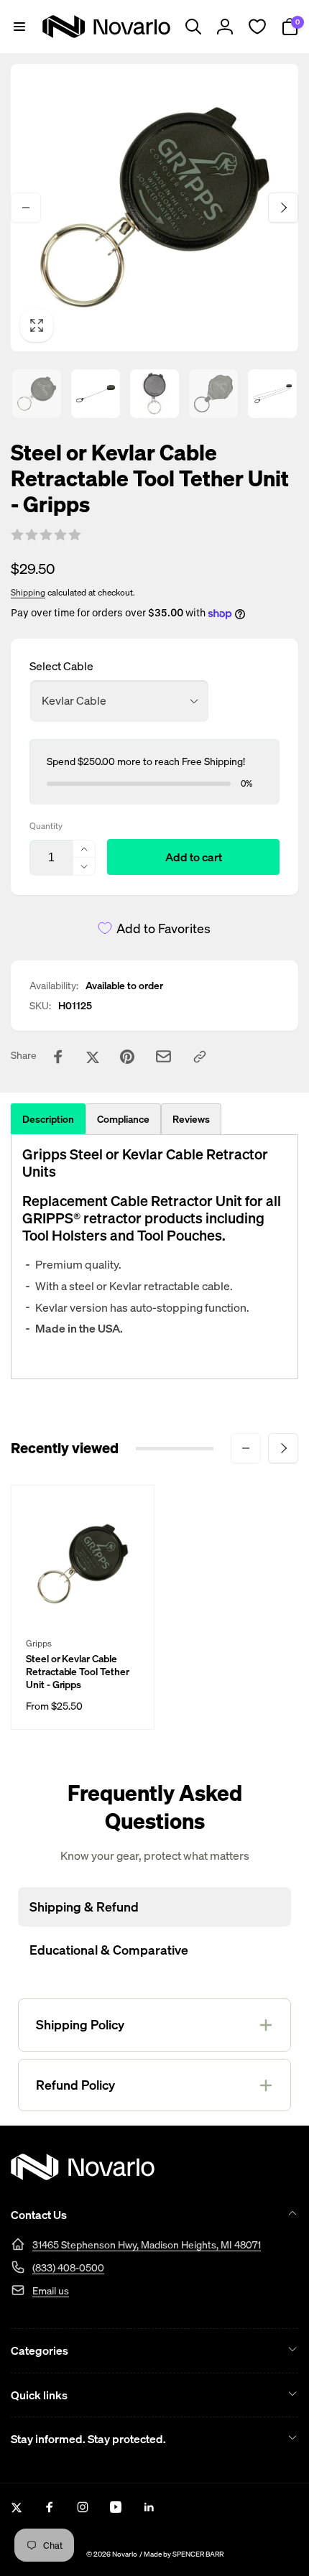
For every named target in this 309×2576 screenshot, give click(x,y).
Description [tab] (48, 1119)
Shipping (28, 592)
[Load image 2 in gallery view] (96, 394)
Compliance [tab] (123, 1119)
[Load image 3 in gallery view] (154, 394)
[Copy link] (200, 1057)
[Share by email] (163, 1056)
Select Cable (61, 666)
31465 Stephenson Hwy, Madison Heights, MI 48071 (147, 2244)
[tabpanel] (154, 1257)
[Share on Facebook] (58, 1057)
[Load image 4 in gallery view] (213, 394)
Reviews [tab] (191, 1119)
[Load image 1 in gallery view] (37, 394)
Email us (51, 2290)
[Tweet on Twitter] (93, 1057)
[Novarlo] (83, 2176)
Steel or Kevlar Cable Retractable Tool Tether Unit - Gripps (78, 1672)
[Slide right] (283, 208)
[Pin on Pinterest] (127, 1057)
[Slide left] (26, 208)
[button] (19, 27)
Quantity (46, 826)
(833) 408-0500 (68, 2267)
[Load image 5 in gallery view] (272, 394)
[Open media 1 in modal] (154, 208)
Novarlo (125, 2554)
